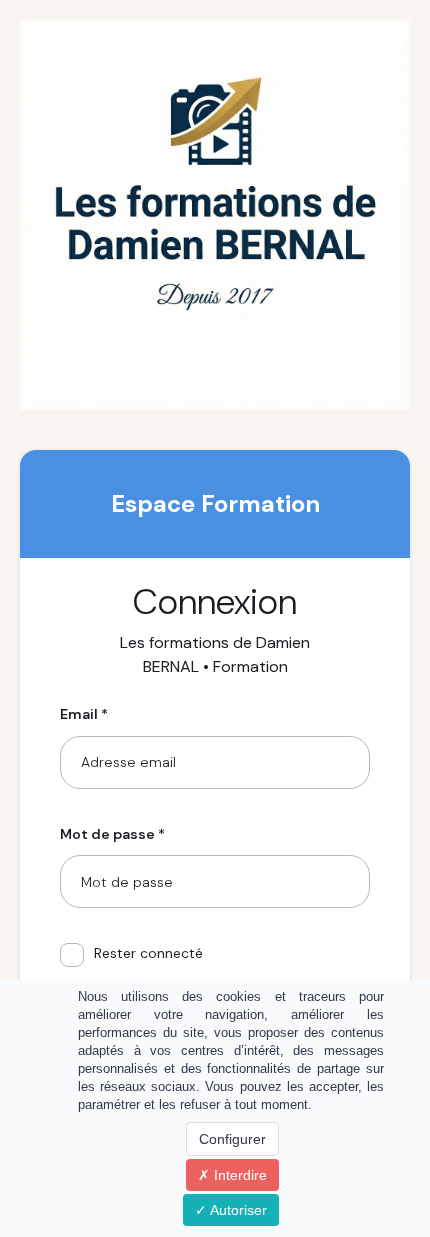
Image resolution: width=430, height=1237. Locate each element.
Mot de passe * (112, 834)
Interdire (238, 1175)
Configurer (232, 1139)
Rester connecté (148, 953)
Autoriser (237, 1210)
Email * (84, 714)
